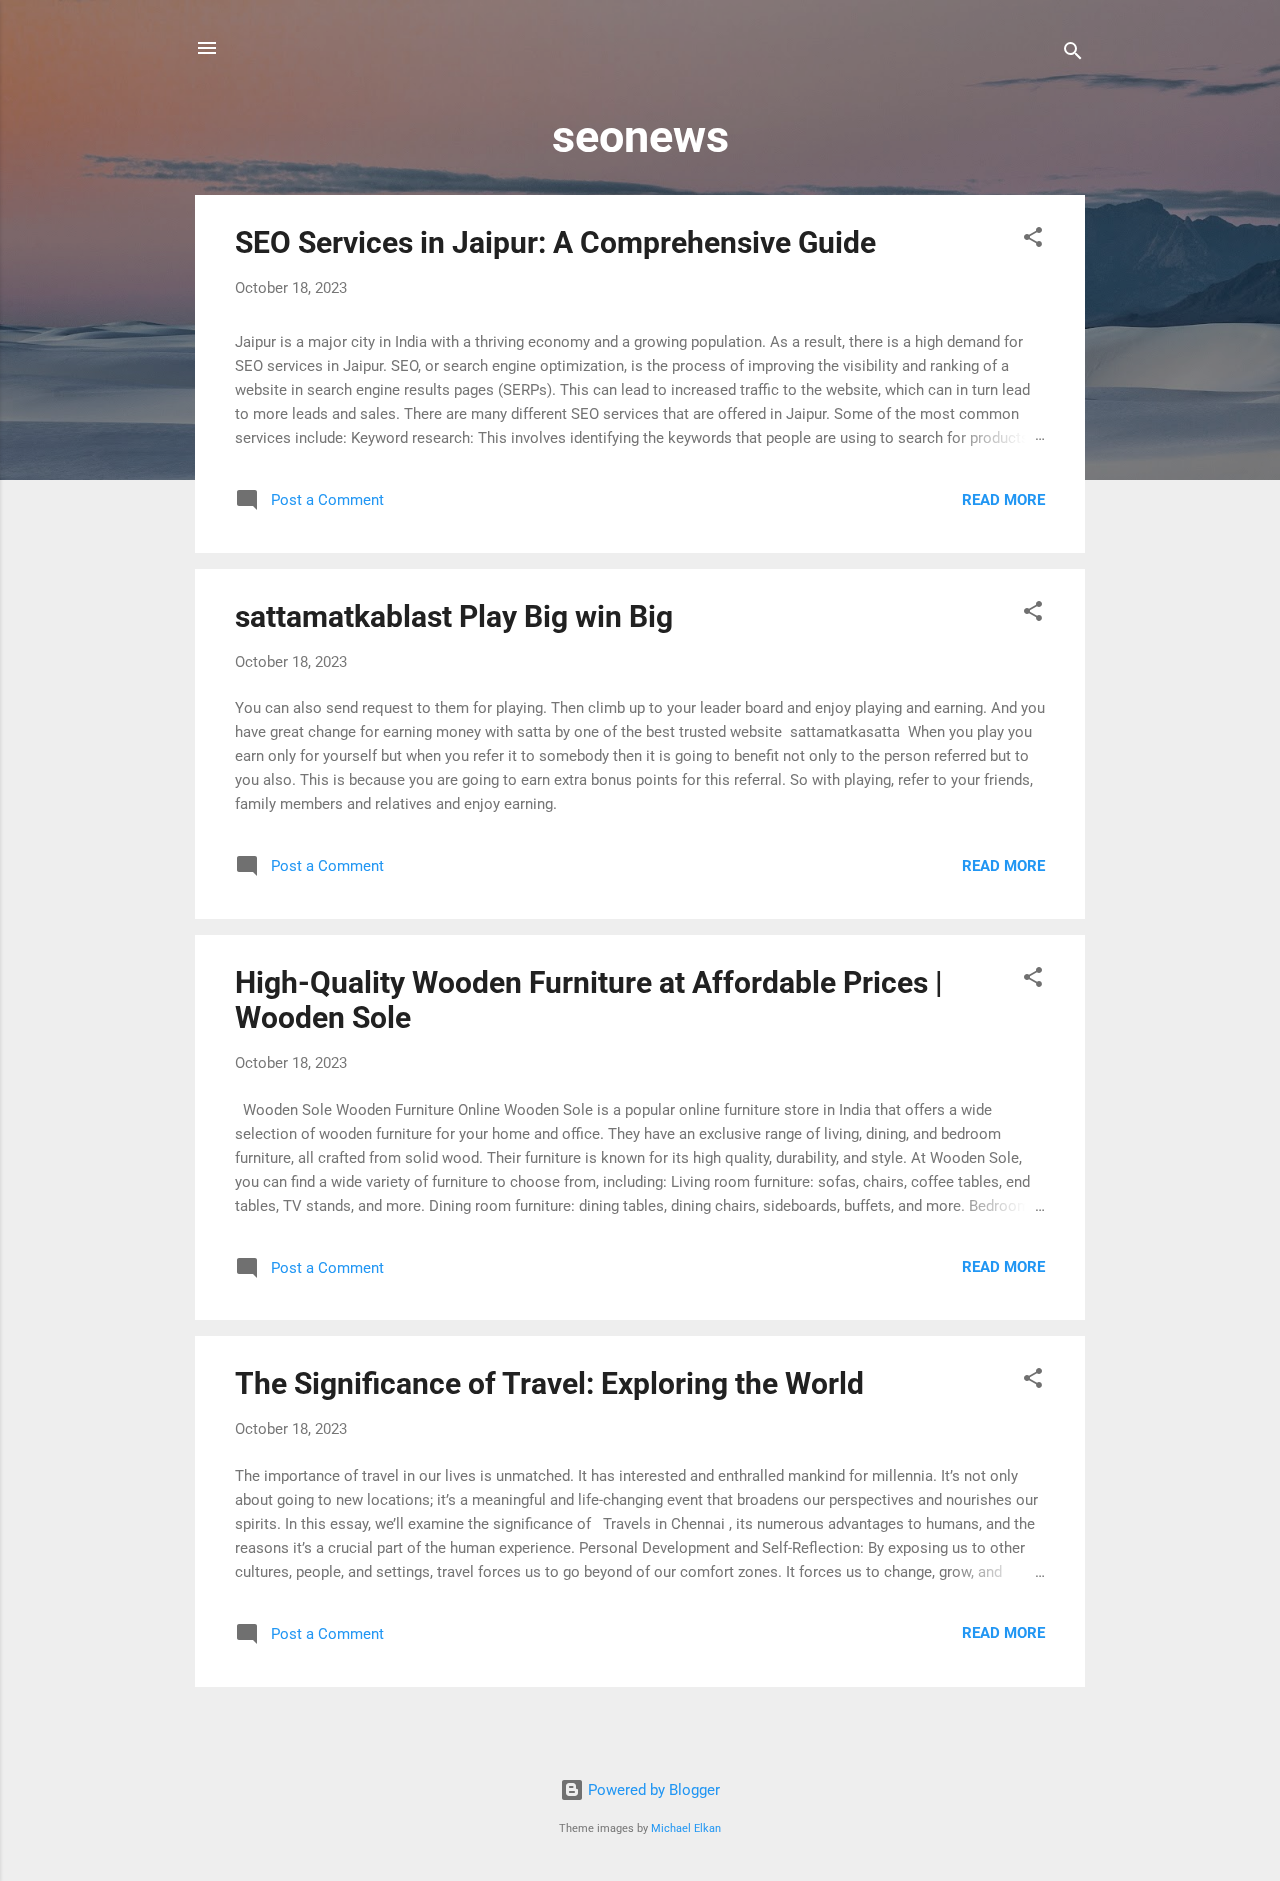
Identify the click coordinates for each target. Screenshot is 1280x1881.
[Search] (1073, 54)
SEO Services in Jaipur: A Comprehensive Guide (555, 242)
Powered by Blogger (652, 1790)
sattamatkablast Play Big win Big (454, 616)
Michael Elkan (686, 1828)
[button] (1033, 240)
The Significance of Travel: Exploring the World (549, 1383)
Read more (1003, 500)
